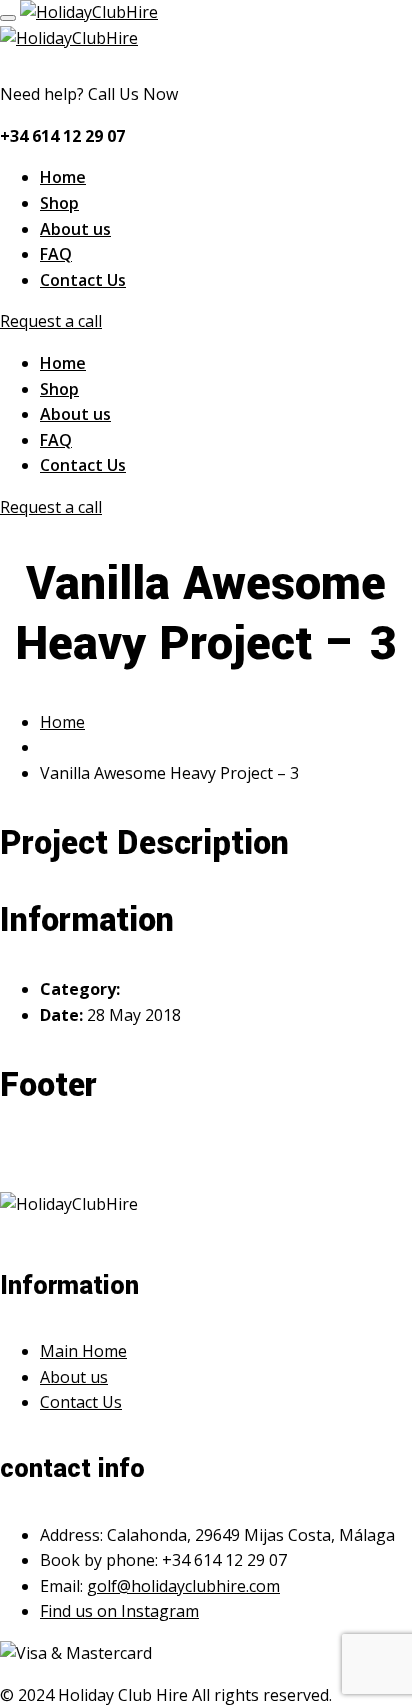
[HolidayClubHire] (89, 12)
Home (63, 177)
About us (75, 229)
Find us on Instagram (119, 1611)
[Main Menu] (8, 18)
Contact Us (83, 280)
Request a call (51, 321)
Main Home (83, 1351)
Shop (59, 203)
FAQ (56, 254)
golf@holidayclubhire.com (183, 1586)
